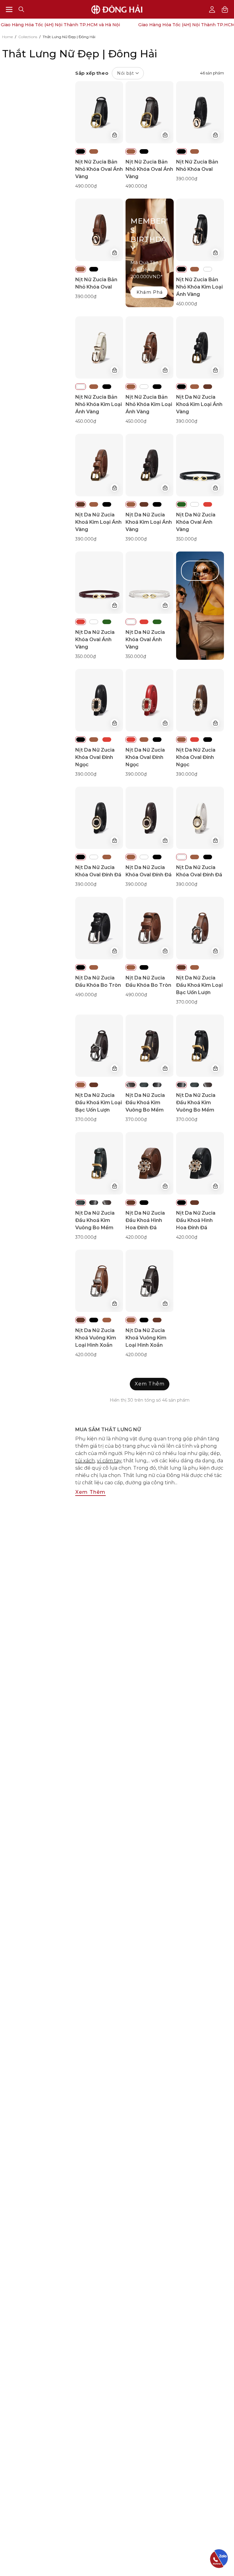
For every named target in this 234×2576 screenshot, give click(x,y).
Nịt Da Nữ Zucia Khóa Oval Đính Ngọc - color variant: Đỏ (107, 740)
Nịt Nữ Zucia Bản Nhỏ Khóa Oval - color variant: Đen (181, 151)
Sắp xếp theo (105, 73)
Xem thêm (90, 1492)
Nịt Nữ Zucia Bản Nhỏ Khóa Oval (197, 165)
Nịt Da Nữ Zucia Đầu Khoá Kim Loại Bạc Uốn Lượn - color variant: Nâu (195, 967)
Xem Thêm (200, 571)
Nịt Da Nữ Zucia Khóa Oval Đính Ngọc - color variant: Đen (81, 740)
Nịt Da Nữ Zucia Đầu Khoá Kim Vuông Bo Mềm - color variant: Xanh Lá (144, 1085)
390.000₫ (187, 179)
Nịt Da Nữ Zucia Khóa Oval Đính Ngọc (95, 757)
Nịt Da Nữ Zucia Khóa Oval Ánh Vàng (196, 522)
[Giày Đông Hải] (117, 9)
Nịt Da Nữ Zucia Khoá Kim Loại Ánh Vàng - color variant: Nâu (195, 387)
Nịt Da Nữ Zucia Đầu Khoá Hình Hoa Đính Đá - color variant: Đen (144, 1203)
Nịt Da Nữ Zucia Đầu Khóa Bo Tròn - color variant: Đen (81, 967)
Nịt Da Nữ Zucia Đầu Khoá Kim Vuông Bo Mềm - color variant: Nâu (131, 1085)
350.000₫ (186, 539)
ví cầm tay (109, 1461)
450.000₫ (186, 304)
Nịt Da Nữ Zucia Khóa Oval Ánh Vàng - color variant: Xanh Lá (181, 504)
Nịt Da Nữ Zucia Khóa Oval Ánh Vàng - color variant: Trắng (195, 504)
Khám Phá (150, 292)
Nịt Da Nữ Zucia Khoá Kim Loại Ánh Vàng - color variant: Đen (181, 387)
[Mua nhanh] (115, 135)
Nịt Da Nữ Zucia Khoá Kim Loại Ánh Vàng (199, 404)
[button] (21, 9)
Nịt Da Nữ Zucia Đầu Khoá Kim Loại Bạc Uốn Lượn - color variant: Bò (181, 967)
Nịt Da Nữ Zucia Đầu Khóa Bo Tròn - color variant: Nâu (94, 967)
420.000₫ (136, 1237)
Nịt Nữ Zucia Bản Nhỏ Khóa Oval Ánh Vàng (99, 169)
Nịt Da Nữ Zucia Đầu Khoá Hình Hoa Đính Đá (145, 1220)
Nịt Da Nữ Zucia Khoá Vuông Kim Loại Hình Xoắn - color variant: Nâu (107, 1320)
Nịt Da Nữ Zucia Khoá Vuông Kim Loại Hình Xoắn (96, 1338)
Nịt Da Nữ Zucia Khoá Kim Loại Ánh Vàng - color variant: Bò (208, 387)
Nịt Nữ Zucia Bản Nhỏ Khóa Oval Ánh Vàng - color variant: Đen (81, 151)
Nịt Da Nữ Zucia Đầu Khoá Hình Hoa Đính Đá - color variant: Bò (131, 1203)
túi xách (85, 1461)
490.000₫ (86, 186)
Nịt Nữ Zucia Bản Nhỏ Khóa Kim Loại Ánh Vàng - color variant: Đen (181, 269)
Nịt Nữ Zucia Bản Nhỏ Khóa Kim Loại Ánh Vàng (199, 287)
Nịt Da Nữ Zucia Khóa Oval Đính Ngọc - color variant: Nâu (94, 740)
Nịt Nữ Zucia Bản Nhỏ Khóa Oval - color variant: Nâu (195, 151)
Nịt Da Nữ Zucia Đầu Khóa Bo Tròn (98, 981)
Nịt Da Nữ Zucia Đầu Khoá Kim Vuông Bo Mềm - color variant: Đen (157, 1085)
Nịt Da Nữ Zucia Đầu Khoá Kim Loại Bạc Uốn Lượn (199, 985)
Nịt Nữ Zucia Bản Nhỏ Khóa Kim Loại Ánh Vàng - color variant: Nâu (195, 269)
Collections (28, 37)
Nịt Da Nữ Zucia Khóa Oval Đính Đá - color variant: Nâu (107, 857)
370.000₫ (187, 1002)
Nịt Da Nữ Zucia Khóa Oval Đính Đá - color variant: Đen (81, 857)
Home (7, 37)
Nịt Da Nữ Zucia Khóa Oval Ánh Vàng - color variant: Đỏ (208, 504)
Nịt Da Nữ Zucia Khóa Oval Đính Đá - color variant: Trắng (94, 857)
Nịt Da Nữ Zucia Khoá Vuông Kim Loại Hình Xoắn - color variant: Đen (94, 1320)
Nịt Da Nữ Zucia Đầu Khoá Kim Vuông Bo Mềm (145, 1103)
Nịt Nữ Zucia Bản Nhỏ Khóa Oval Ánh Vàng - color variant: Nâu (94, 151)
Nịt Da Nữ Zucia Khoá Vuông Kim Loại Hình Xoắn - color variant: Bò (81, 1320)
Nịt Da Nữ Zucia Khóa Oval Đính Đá (98, 871)
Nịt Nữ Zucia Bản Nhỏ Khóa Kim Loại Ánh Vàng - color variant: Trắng (208, 269)
